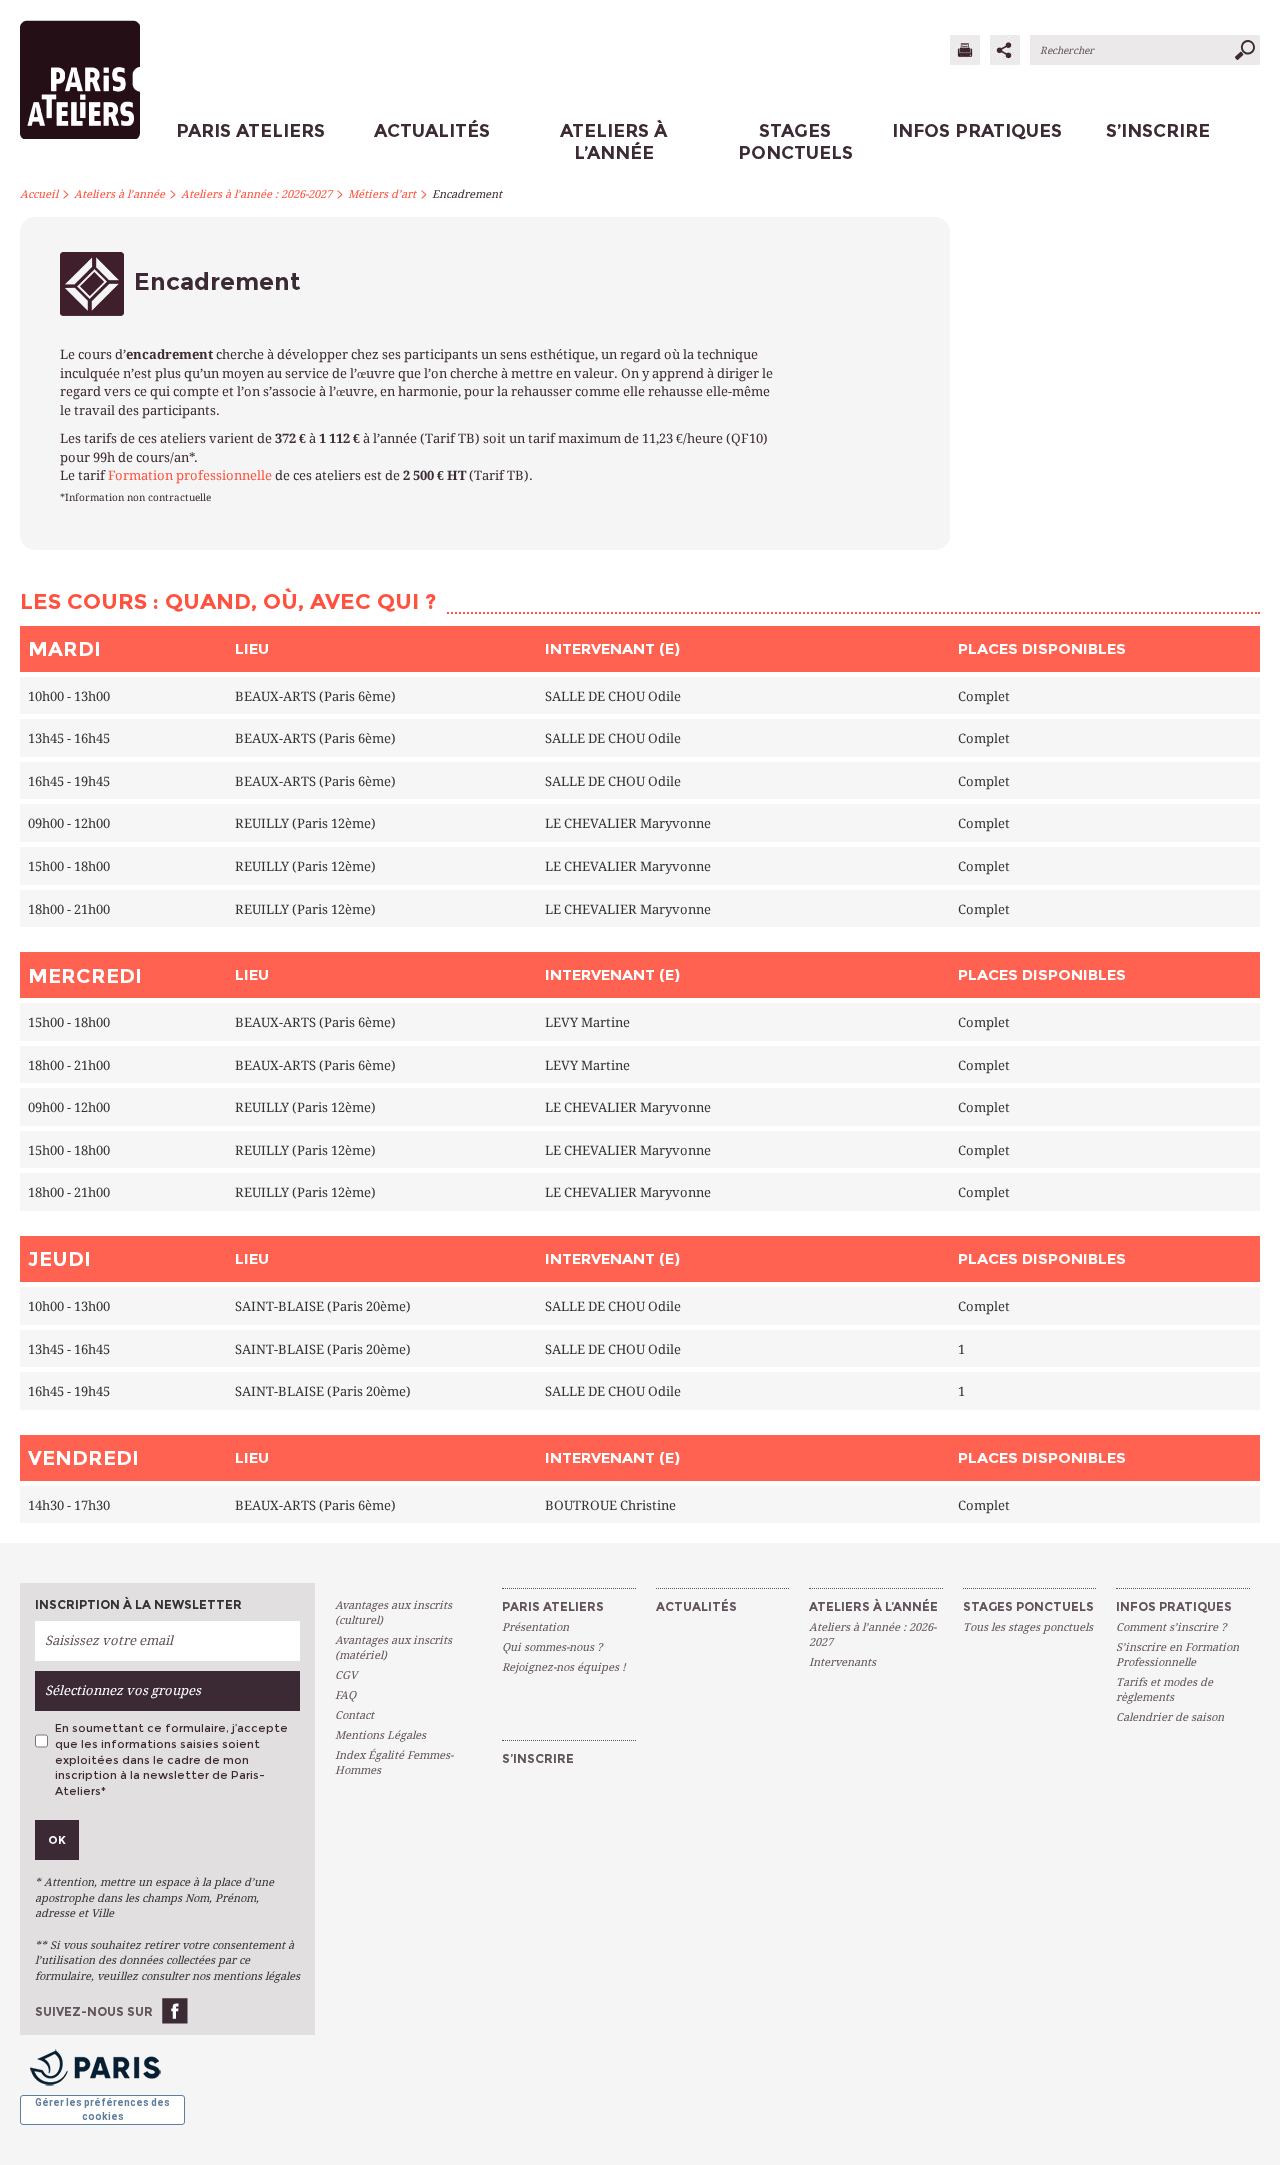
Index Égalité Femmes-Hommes (394, 1763)
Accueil (39, 194)
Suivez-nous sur (94, 2011)
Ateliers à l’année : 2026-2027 (256, 194)
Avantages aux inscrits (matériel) (393, 1648)
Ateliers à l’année (119, 194)
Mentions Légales (380, 1735)
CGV (346, 1675)
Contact (354, 1715)
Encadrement (467, 194)
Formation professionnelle (190, 475)
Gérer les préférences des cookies (102, 2109)
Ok (57, 1840)
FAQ (345, 1695)
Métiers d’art (382, 194)
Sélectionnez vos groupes (123, 1690)
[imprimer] (965, 50)
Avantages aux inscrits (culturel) (393, 1613)
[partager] (1005, 50)
